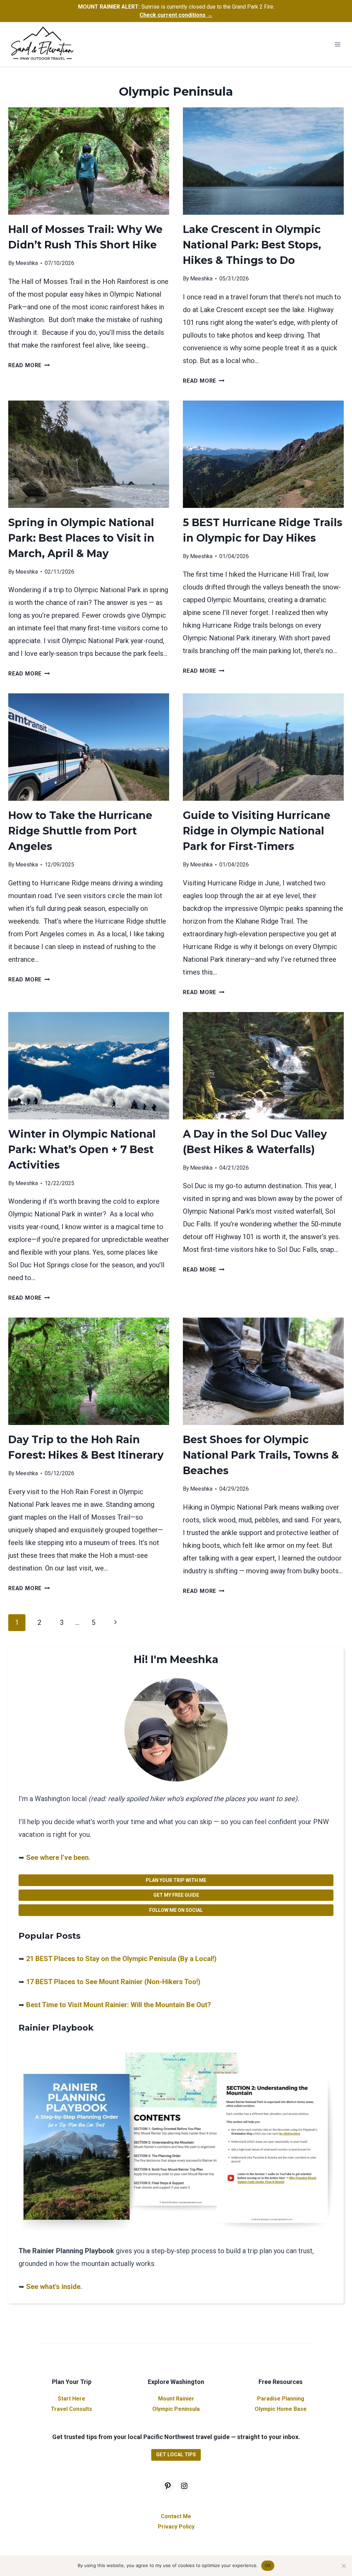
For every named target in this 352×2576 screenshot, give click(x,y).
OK (268, 2565)
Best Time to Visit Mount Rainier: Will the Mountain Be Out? (119, 2005)
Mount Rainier (176, 2399)
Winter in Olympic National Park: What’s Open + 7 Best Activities (82, 1149)
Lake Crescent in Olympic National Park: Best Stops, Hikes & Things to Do (252, 245)
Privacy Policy (176, 2527)
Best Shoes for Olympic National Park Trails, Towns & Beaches (261, 1455)
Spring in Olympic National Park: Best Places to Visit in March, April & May (81, 538)
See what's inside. (54, 2287)
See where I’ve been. (58, 1858)
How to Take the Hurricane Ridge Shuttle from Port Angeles (80, 831)
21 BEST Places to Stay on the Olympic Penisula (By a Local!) (121, 1959)
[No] (343, 2566)
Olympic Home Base (281, 2409)
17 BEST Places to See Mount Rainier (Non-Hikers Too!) (113, 1982)
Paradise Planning (281, 2399)
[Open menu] (337, 44)
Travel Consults (71, 2409)
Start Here (71, 2399)
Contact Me (176, 2516)
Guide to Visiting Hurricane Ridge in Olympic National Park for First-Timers (257, 831)
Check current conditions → (176, 15)
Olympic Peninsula (176, 2409)
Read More (29, 365)
